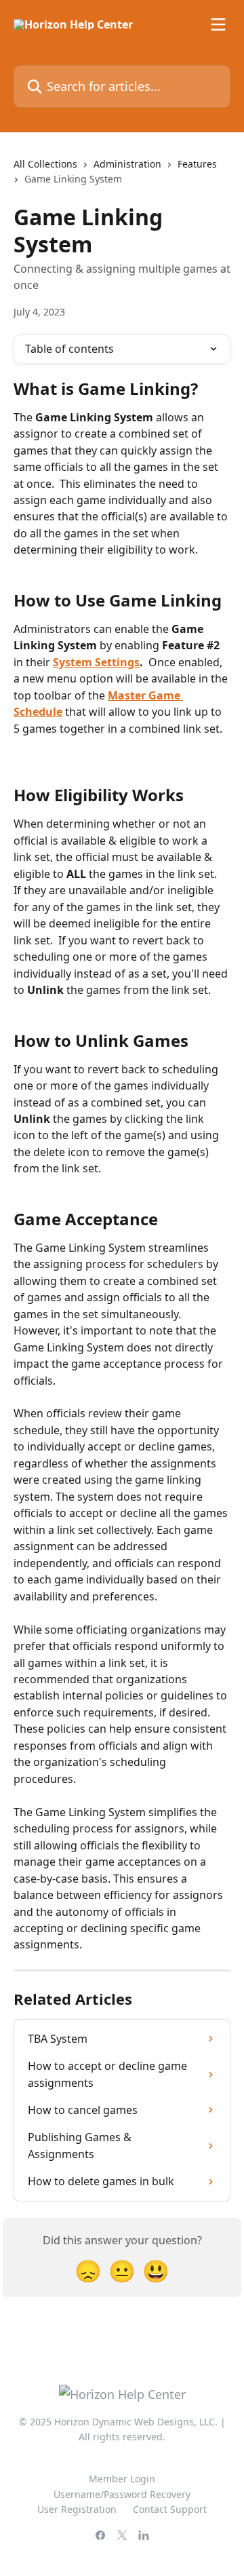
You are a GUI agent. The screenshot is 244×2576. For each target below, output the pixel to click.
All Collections (45, 164)
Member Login (122, 2479)
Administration (127, 164)
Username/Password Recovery (122, 2494)
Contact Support (170, 2509)
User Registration (77, 2509)
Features (197, 164)
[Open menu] (218, 24)
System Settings (96, 662)
